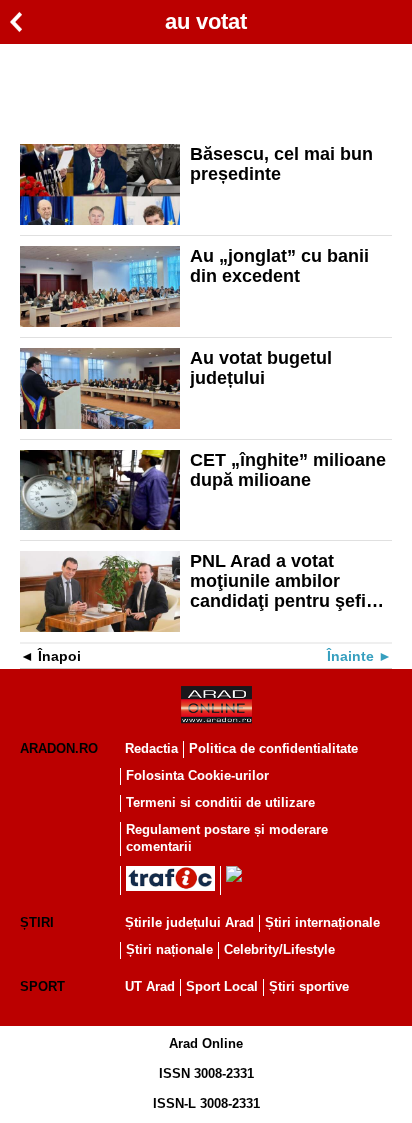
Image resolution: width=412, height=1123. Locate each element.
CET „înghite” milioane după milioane (288, 470)
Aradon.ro (59, 748)
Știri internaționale (322, 922)
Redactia (151, 748)
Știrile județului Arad (189, 922)
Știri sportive (309, 986)
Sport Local (222, 986)
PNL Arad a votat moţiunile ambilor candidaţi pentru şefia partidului (283, 581)
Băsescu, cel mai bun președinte (281, 164)
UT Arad (150, 986)
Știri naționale (169, 949)
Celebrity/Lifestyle (279, 949)
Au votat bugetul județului (261, 368)
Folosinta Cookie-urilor (197, 775)
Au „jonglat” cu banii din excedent (279, 266)
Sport (42, 986)
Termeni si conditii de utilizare (220, 802)
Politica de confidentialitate (273, 748)
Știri (37, 922)
